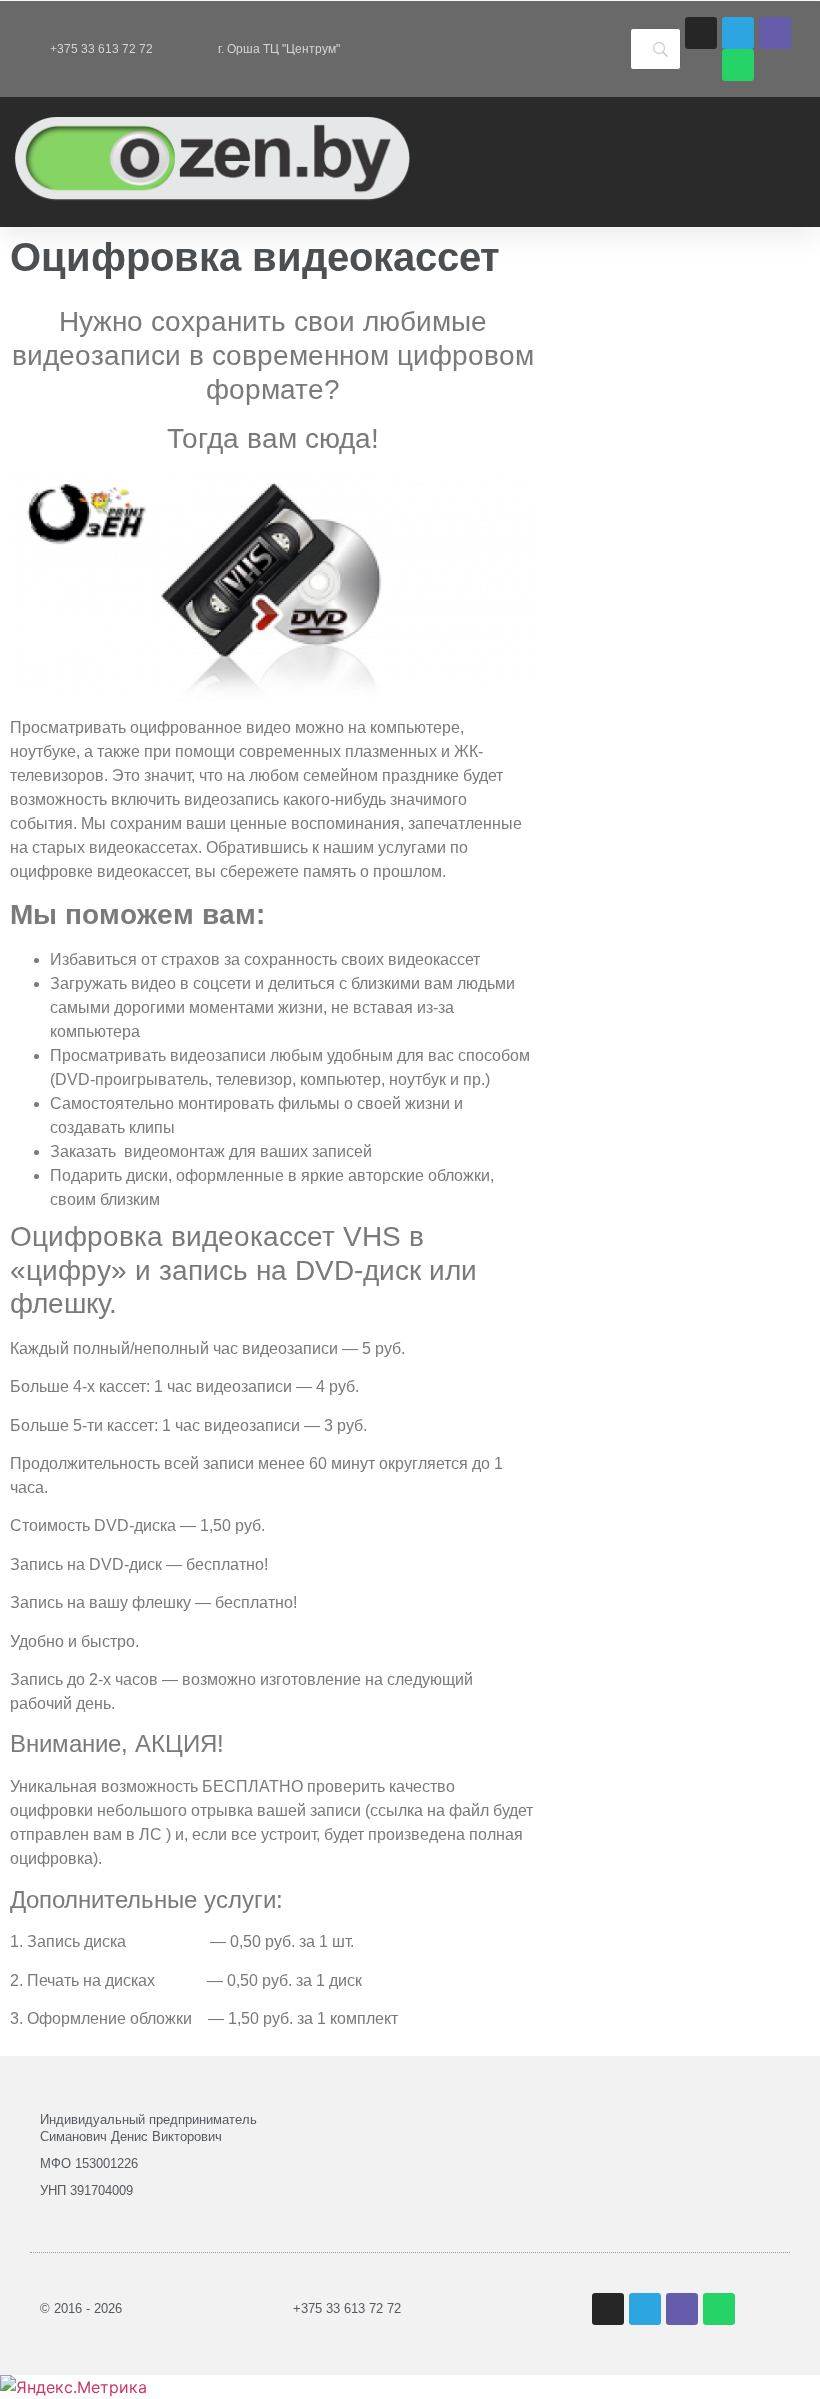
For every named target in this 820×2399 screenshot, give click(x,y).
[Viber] (775, 33)
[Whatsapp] (738, 65)
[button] (515, 162)
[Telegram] (738, 33)
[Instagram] (701, 33)
